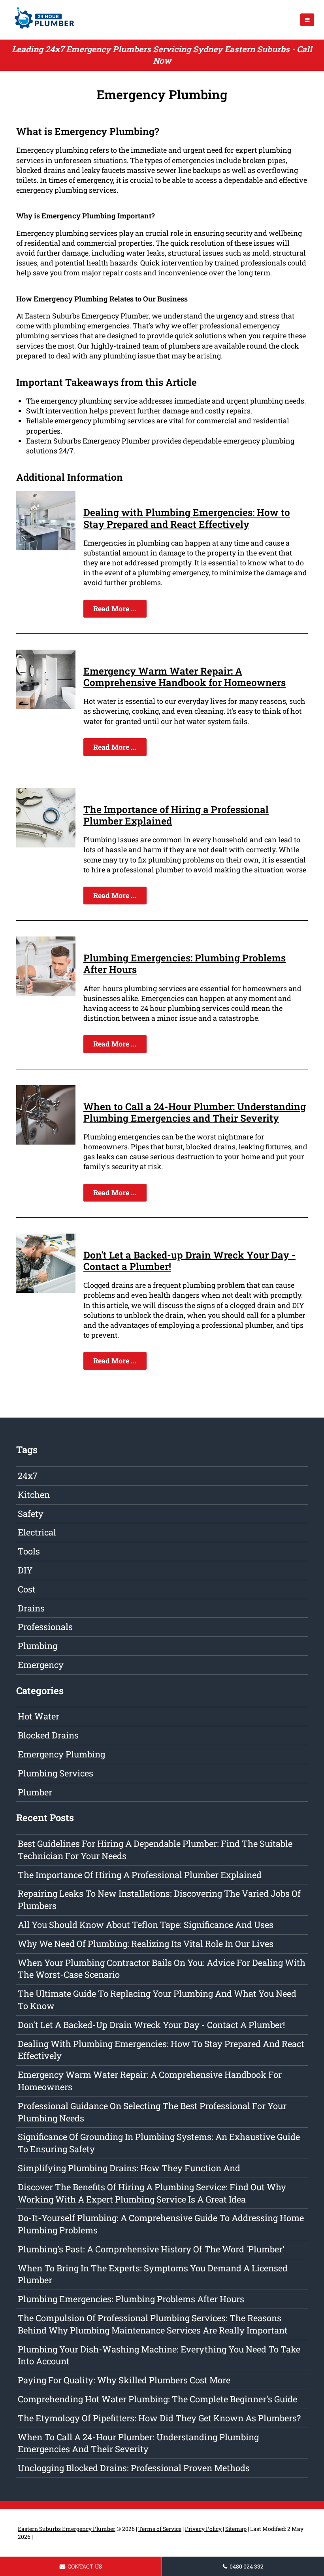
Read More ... (115, 608)
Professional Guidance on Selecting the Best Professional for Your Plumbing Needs (152, 2112)
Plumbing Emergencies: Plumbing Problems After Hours (185, 964)
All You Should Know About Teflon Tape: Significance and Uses (146, 1925)
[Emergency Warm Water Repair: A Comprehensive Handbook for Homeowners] (46, 706)
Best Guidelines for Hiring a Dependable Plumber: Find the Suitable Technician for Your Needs (155, 1850)
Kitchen (34, 1495)
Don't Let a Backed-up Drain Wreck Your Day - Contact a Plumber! (189, 1261)
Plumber (35, 1792)
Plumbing (38, 1646)
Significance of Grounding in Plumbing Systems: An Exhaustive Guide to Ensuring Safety (159, 2143)
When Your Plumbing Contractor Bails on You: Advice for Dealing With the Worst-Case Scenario (162, 1969)
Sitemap (236, 2529)
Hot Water (39, 1716)
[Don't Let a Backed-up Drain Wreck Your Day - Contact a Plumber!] (46, 1290)
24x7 (28, 1476)
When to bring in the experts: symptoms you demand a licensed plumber (153, 2274)
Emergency (41, 1665)
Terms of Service (160, 2529)
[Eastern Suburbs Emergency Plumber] (42, 30)
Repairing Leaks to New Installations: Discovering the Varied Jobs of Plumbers (159, 1899)
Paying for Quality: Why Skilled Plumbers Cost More (124, 2380)
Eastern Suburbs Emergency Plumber (67, 2529)
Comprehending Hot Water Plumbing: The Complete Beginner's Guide (157, 2399)
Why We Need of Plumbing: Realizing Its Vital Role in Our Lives (146, 1944)
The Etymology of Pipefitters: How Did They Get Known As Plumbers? (159, 2418)
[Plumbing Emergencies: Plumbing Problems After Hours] (46, 993)
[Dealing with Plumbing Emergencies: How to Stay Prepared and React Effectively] (46, 548)
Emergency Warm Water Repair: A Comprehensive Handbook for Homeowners (185, 677)
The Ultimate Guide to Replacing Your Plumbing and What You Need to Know (157, 2000)
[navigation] (307, 20)
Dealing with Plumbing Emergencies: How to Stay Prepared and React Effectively (187, 518)
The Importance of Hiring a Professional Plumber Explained (176, 815)
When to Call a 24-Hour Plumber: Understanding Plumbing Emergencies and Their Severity (195, 1112)
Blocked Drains (48, 1735)
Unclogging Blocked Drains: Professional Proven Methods (134, 2468)
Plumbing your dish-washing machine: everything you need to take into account (159, 2355)
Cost (27, 1589)
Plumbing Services (56, 1773)
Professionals (45, 1627)
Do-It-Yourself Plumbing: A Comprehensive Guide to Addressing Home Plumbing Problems (161, 2224)
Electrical (37, 1532)
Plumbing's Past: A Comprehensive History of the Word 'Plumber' (151, 2249)
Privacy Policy (203, 2529)
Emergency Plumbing (61, 1754)
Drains (31, 1608)
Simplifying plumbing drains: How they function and (129, 2168)
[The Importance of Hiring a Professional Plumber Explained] (46, 845)
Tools (29, 1551)
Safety (31, 1514)
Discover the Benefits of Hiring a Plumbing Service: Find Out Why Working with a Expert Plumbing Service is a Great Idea (152, 2193)
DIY (25, 1570)
